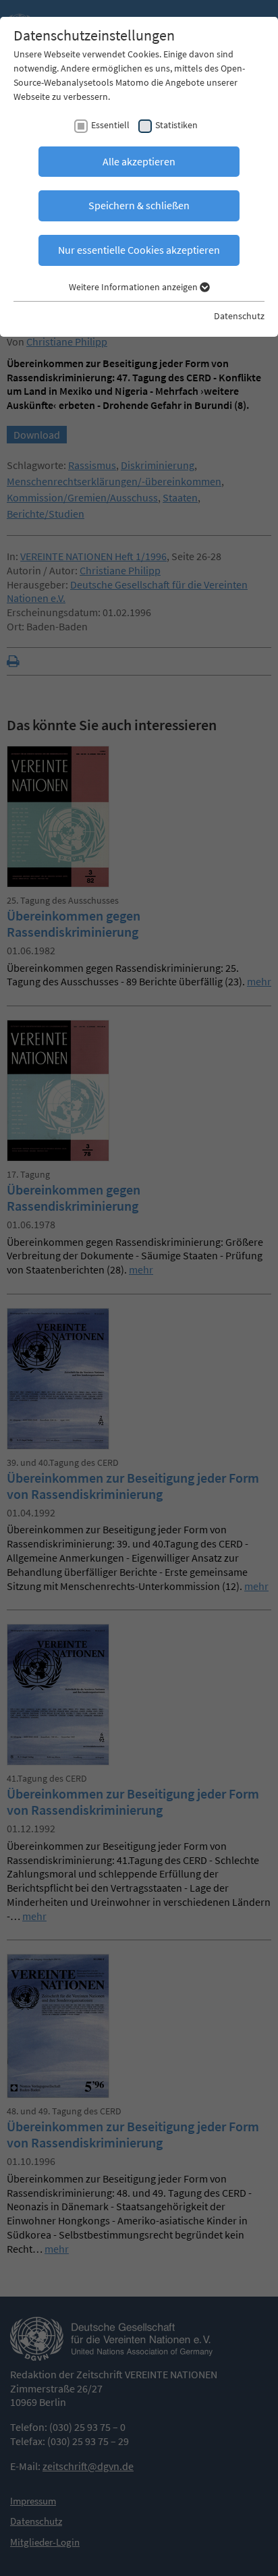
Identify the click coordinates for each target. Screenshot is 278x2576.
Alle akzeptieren (139, 161)
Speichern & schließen (139, 205)
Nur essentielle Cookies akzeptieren (139, 250)
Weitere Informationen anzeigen (134, 287)
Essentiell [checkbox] (110, 125)
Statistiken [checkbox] (176, 125)
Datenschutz (239, 316)
